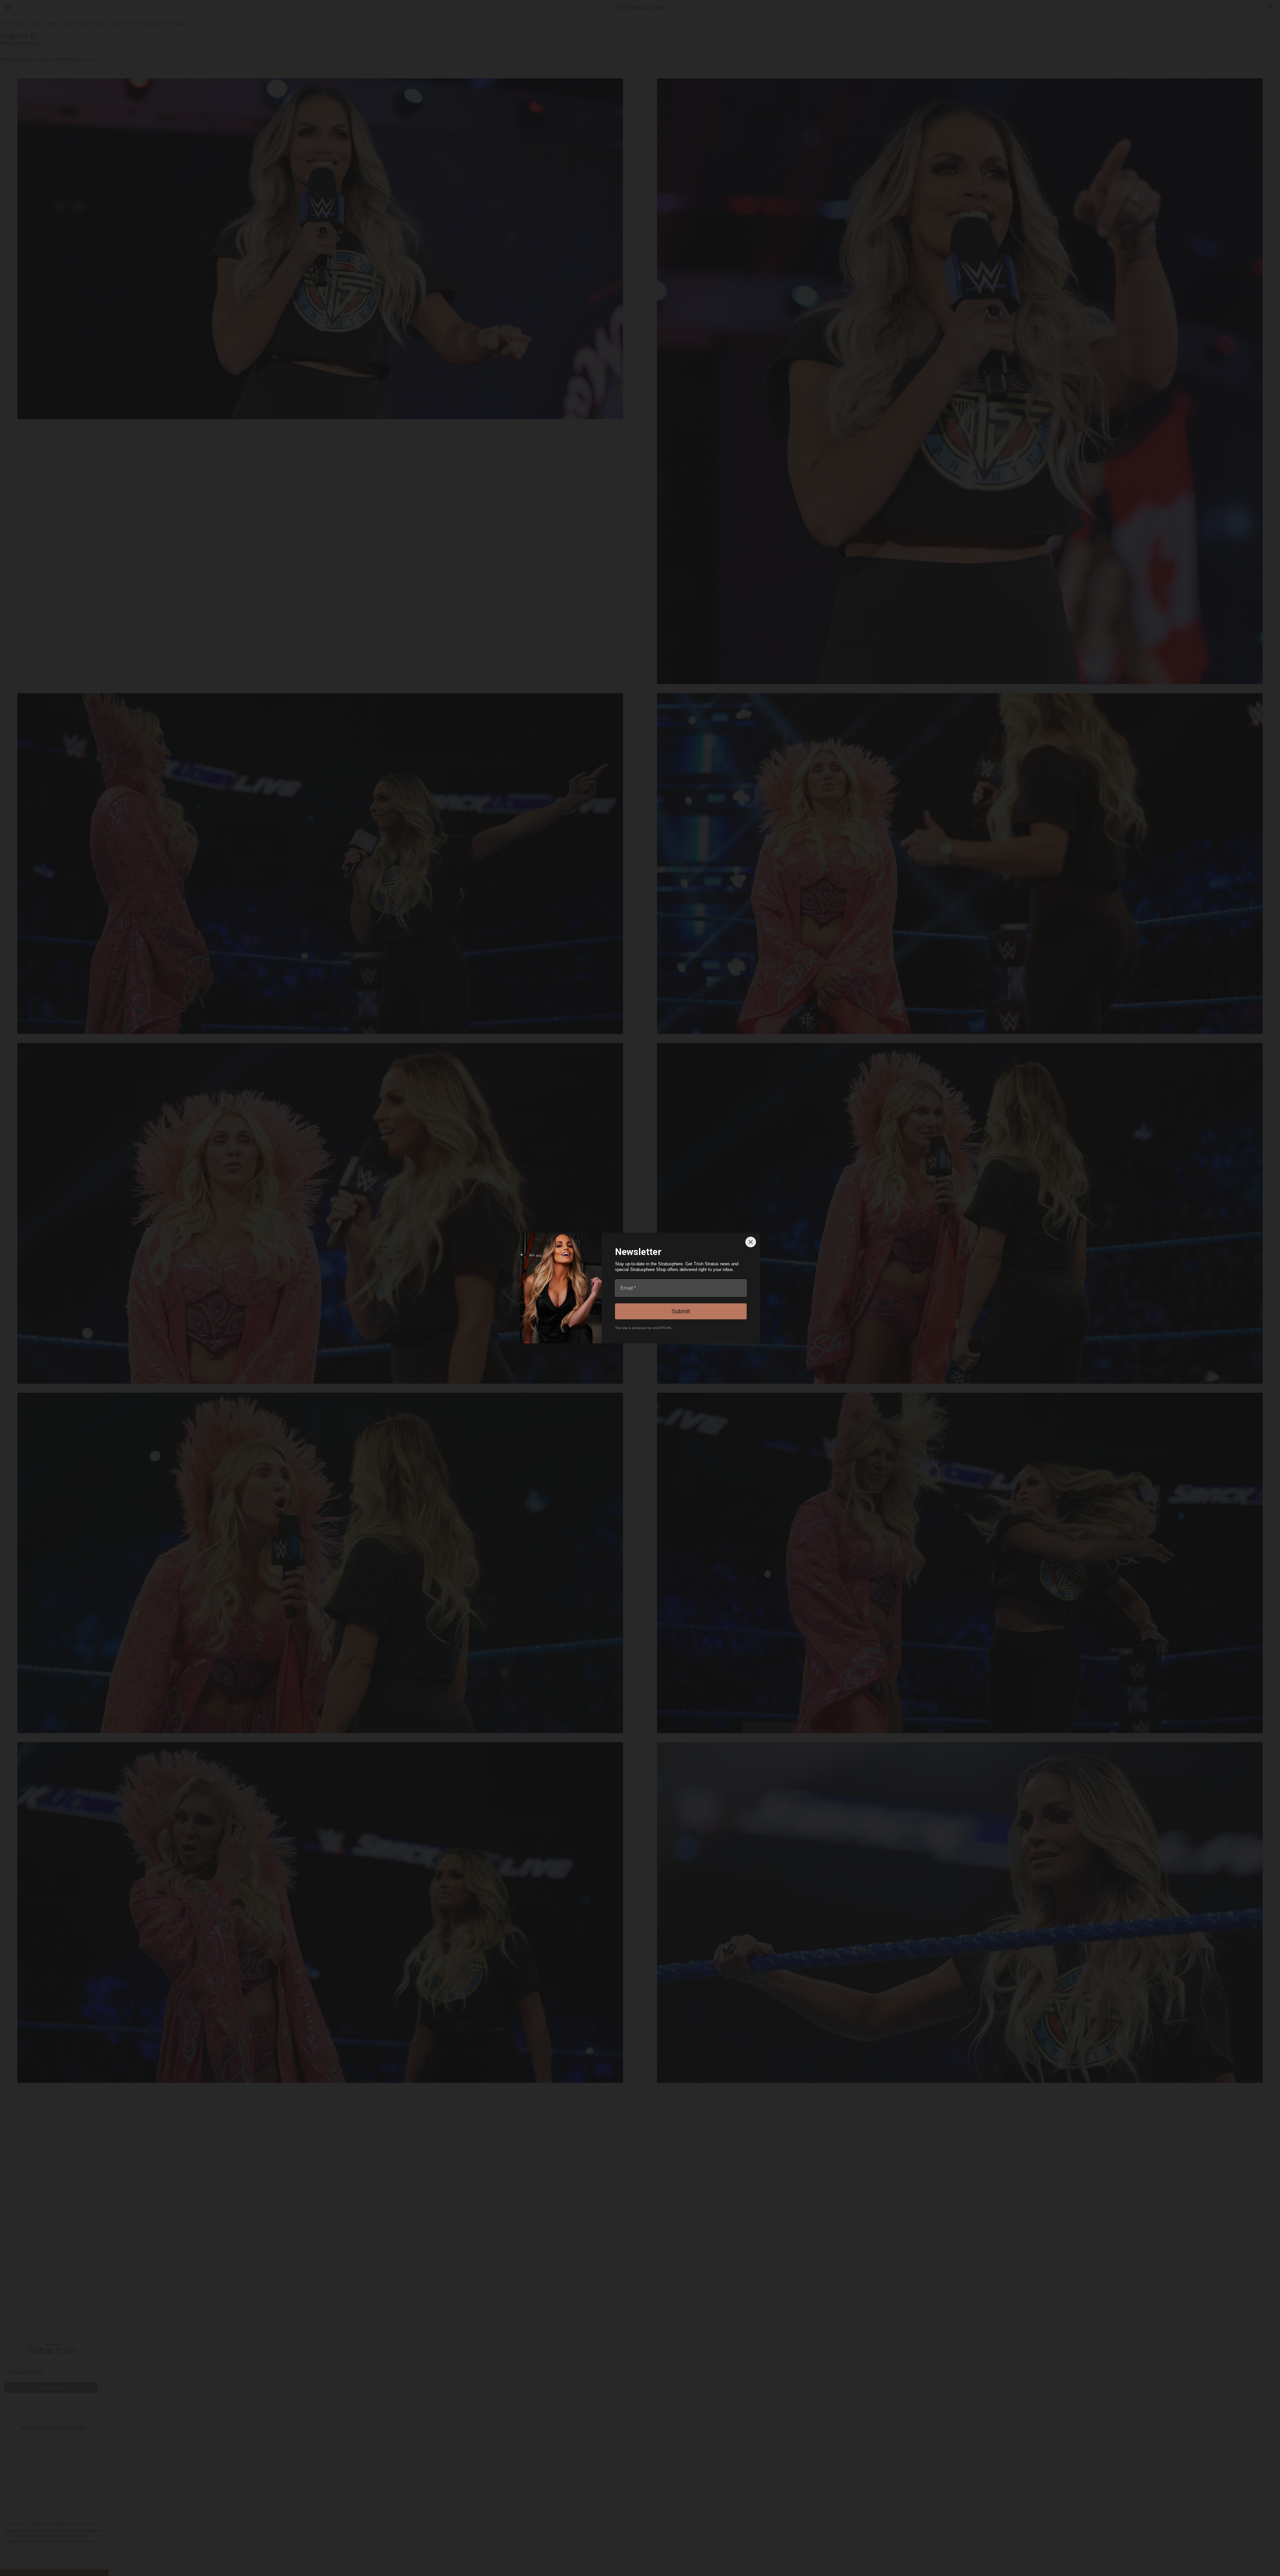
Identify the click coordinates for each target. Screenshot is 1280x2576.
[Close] (751, 1242)
